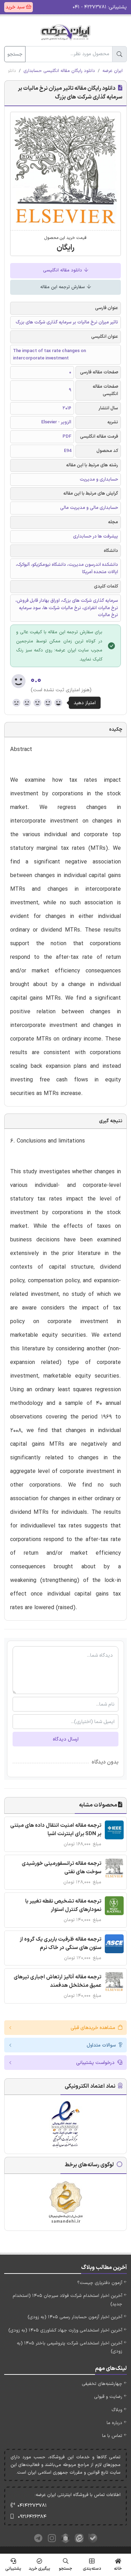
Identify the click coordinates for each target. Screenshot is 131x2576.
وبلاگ (117, 2410)
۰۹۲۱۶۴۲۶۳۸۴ (32, 2517)
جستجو (15, 54)
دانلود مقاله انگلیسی (63, 270)
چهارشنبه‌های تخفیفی (102, 2384)
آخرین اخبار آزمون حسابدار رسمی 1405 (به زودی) (75, 2317)
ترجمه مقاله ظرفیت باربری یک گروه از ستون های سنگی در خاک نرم (60, 1944)
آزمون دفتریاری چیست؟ (100, 2283)
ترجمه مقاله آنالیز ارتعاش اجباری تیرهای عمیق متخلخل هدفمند (57, 1981)
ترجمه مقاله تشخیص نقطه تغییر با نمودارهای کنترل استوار (63, 1906)
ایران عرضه (112, 71)
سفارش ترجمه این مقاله (63, 287)
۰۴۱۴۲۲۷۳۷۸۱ (32, 2506)
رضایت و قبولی (108, 2397)
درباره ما (114, 2423)
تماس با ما (112, 2436)
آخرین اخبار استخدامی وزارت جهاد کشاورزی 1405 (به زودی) (65, 2330)
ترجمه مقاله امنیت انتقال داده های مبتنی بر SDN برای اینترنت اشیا (56, 1830)
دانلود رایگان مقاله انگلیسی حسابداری (59, 71)
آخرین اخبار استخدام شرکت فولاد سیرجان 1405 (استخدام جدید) (67, 2300)
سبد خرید (16, 7)
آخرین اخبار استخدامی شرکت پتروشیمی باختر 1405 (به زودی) (70, 2347)
